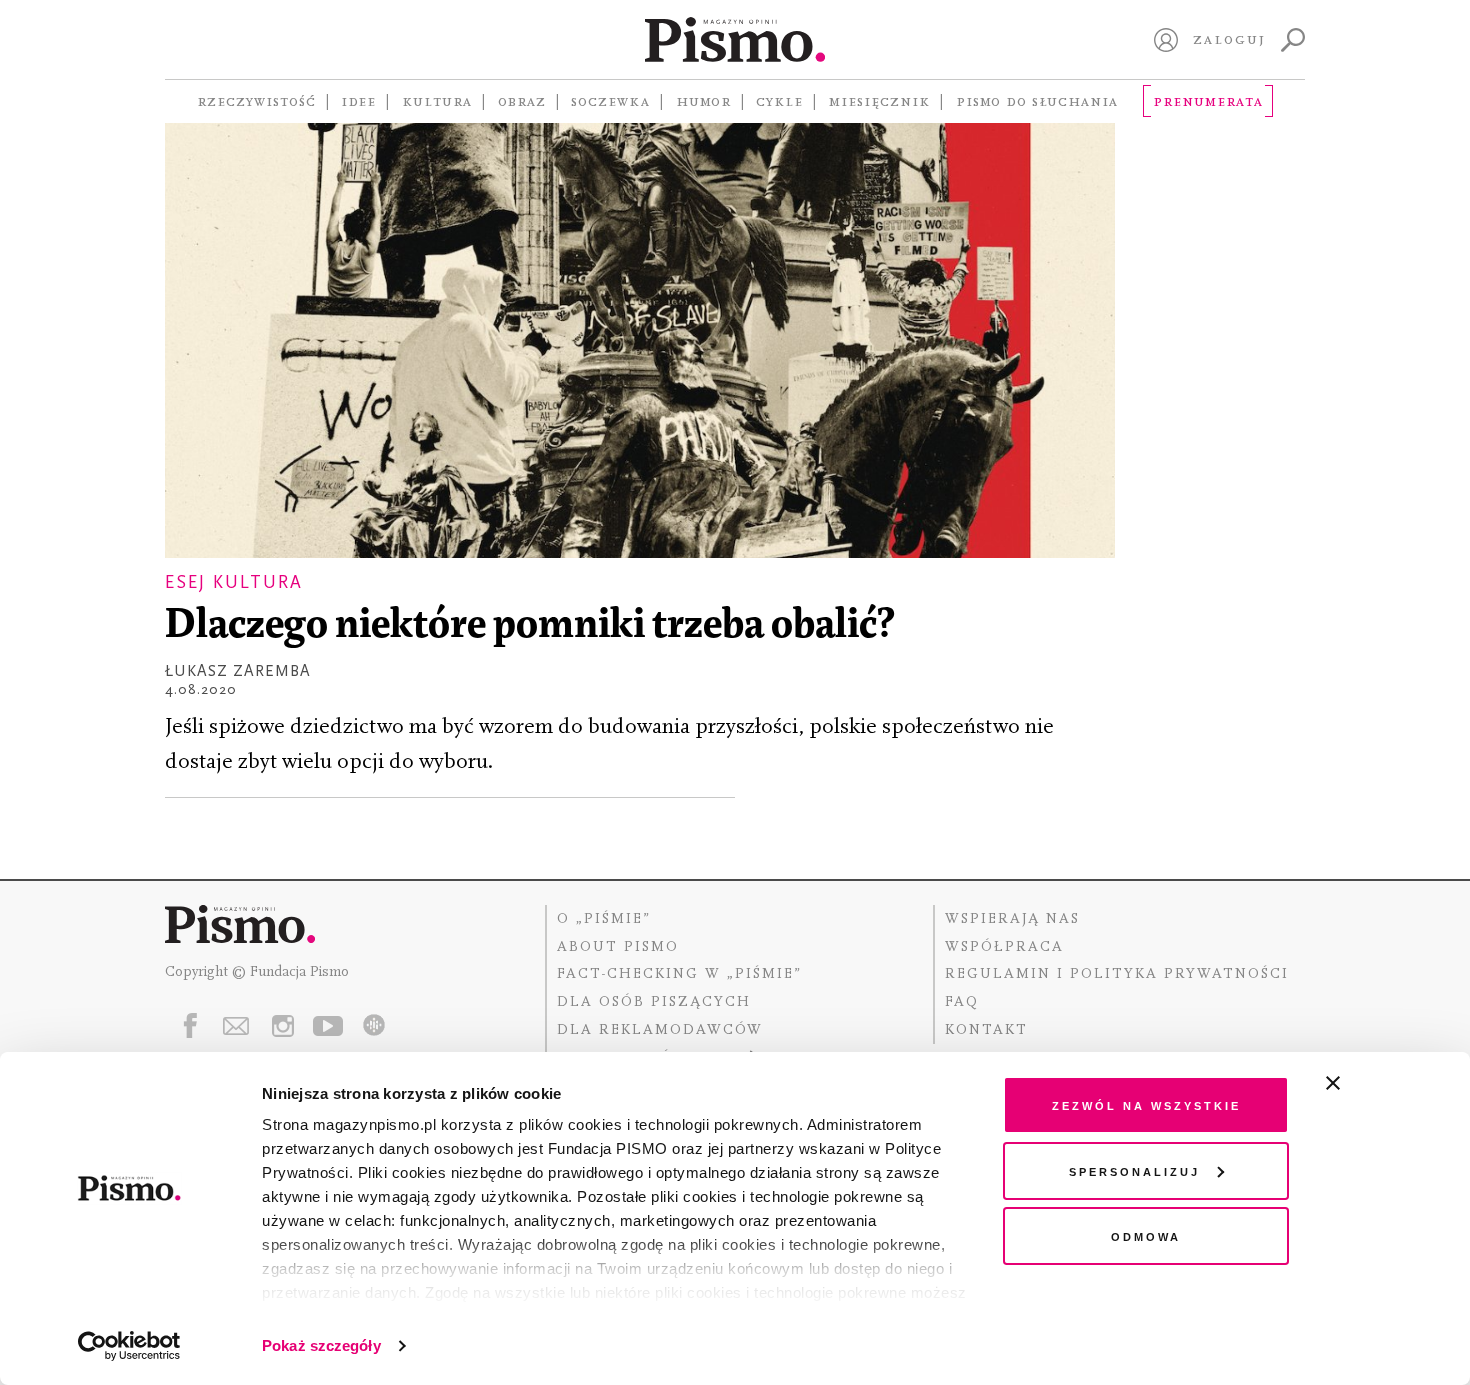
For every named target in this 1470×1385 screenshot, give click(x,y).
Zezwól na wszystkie (1146, 1104)
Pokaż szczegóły (321, 1345)
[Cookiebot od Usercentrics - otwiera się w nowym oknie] (129, 1346)
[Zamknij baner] (1386, 1083)
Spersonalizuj (1134, 1170)
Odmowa (1146, 1235)
